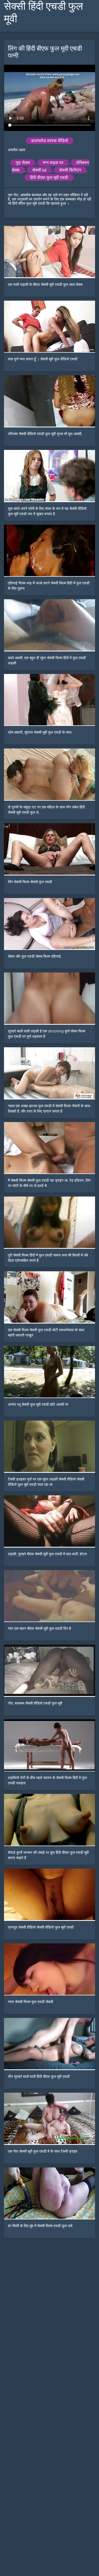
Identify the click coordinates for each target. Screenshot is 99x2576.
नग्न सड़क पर (53, 163)
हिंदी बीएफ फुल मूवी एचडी (49, 178)
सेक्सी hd (39, 170)
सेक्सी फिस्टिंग (70, 170)
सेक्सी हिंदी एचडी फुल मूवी (43, 12)
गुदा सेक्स (23, 163)
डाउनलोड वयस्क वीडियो (49, 141)
